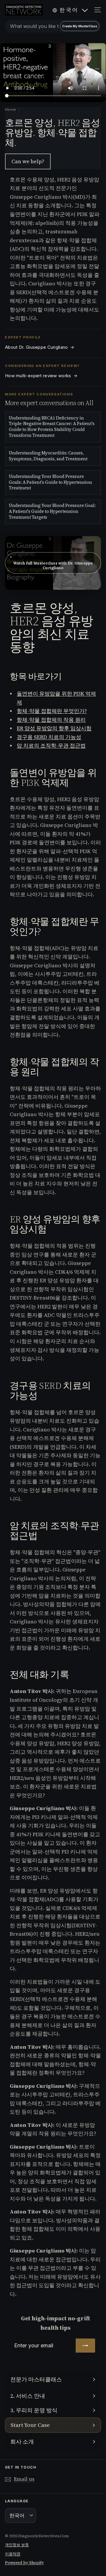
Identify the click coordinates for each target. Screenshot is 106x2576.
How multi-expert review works (41, 376)
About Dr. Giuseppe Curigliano (40, 347)
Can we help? (28, 161)
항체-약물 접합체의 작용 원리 (51, 720)
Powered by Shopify (24, 2563)
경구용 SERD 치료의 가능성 (49, 737)
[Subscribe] (85, 2346)
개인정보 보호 (17, 2545)
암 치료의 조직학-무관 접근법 (51, 745)
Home (11, 109)
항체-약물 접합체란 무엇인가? (52, 711)
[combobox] (53, 26)
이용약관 (13, 2554)
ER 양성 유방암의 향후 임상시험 (54, 728)
